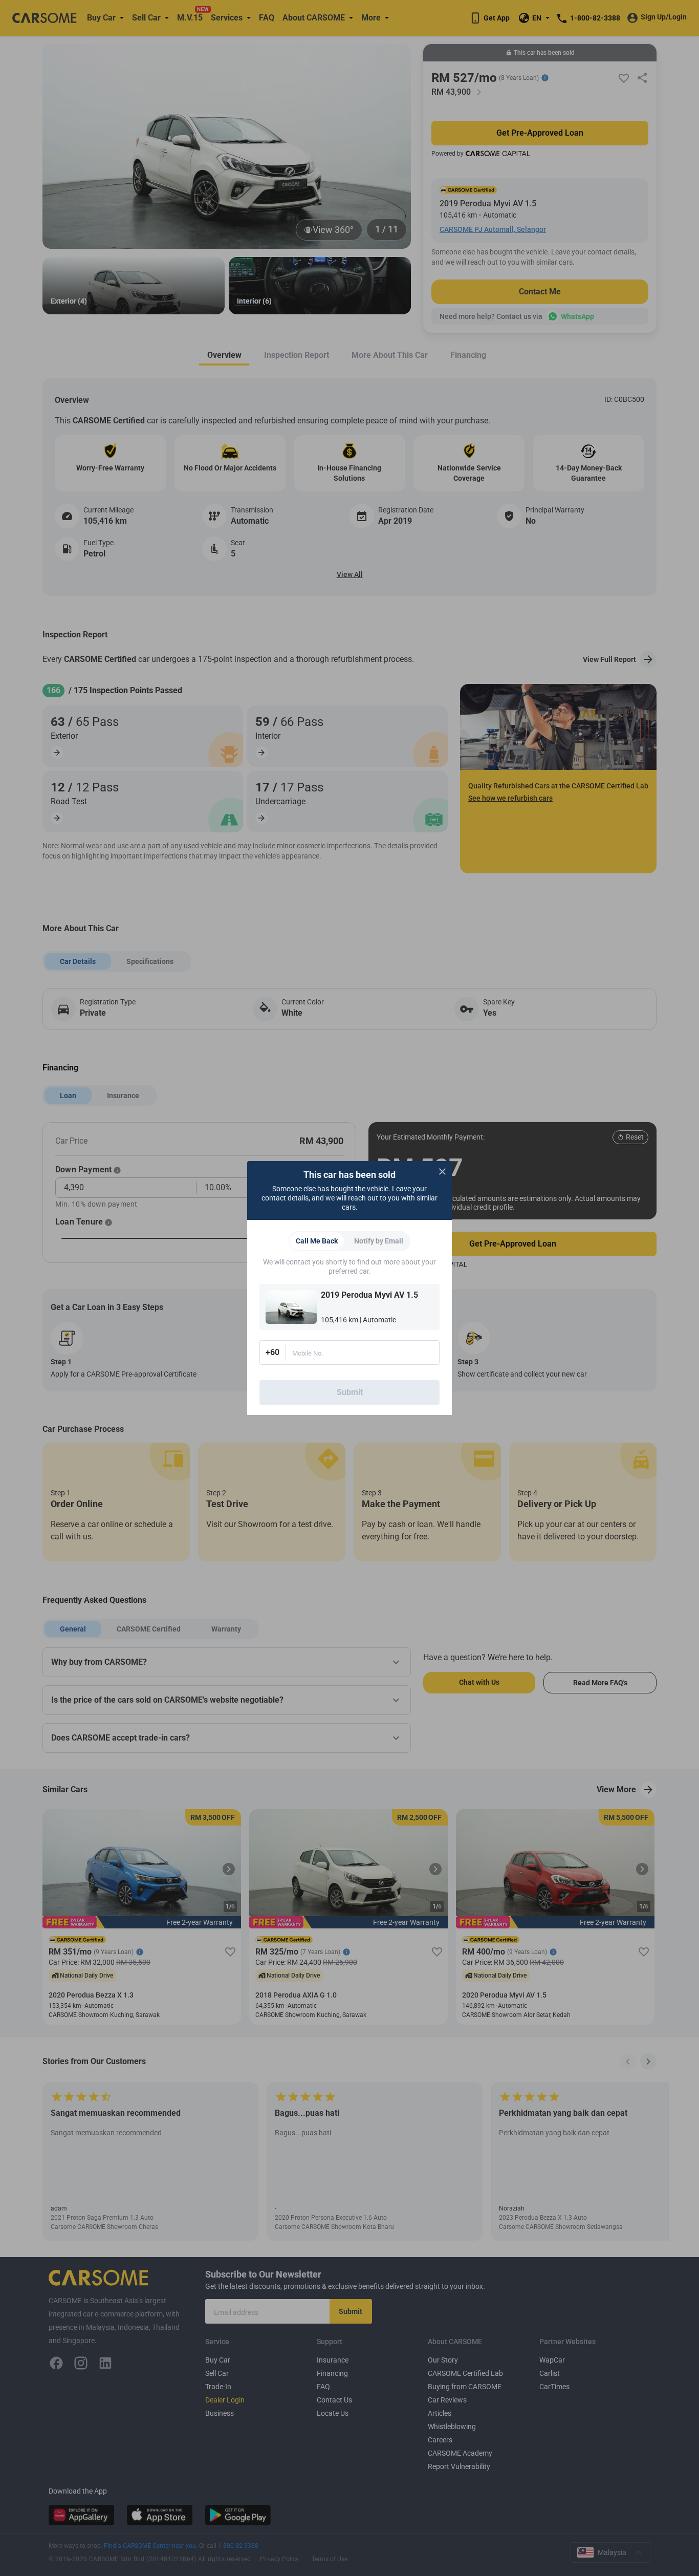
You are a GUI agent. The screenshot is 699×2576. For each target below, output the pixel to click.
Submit (350, 1392)
